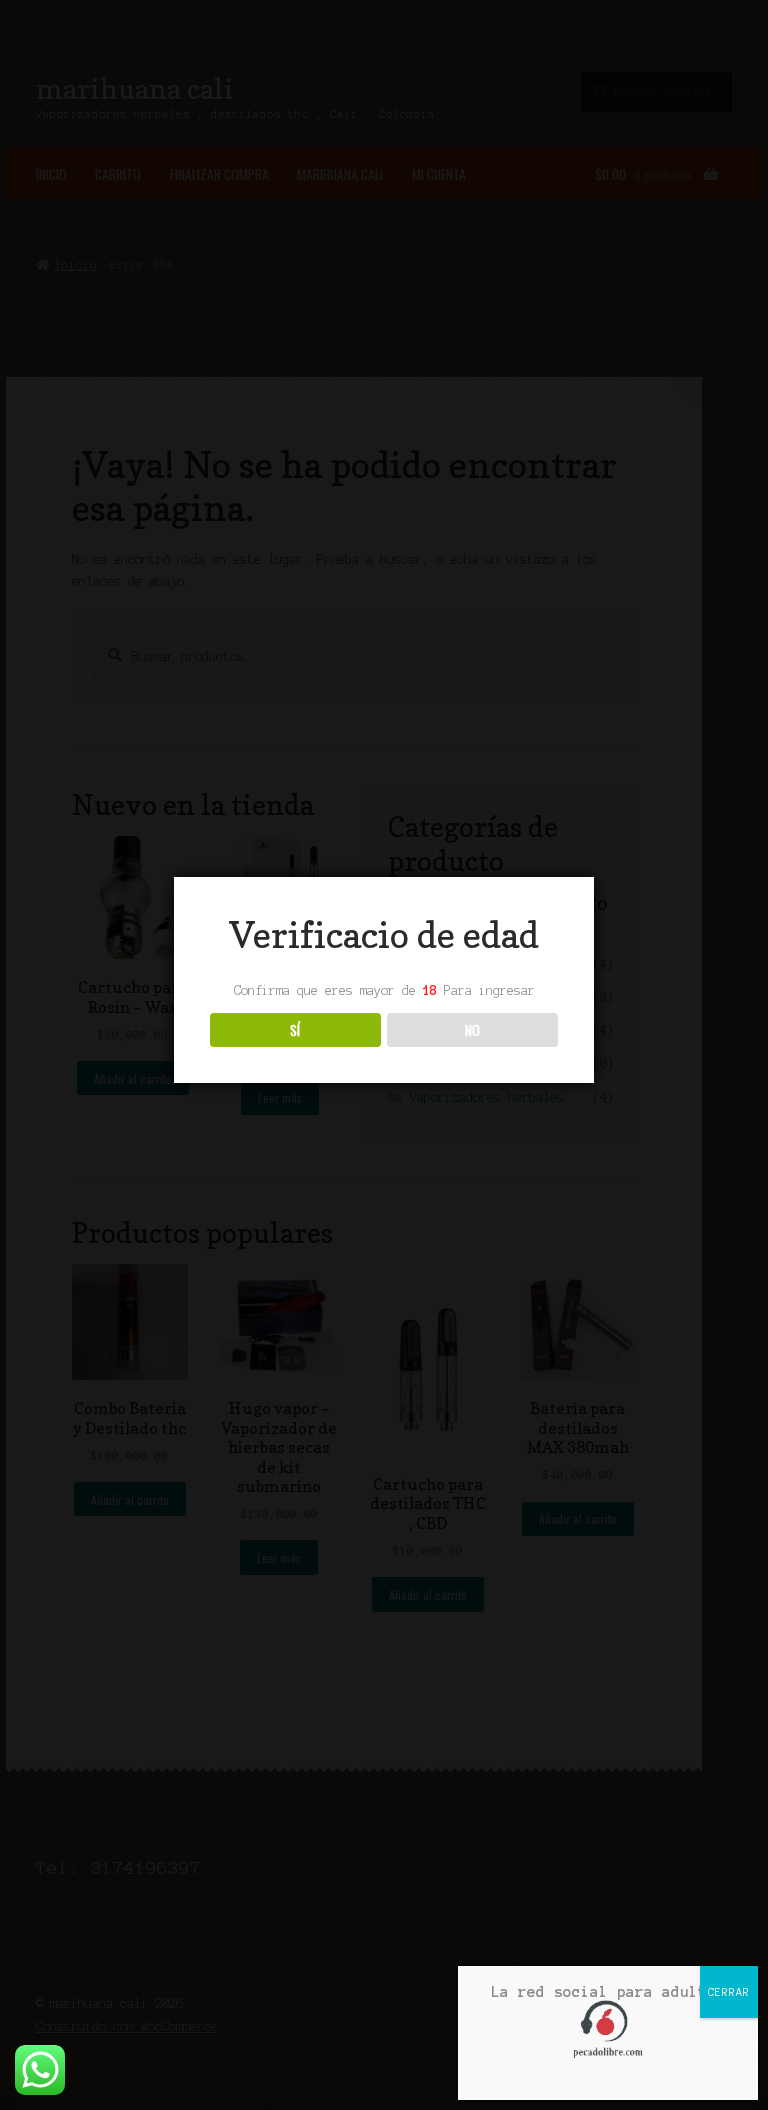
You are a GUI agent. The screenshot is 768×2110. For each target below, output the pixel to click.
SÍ (295, 1030)
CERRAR (729, 1992)
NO (472, 1030)
